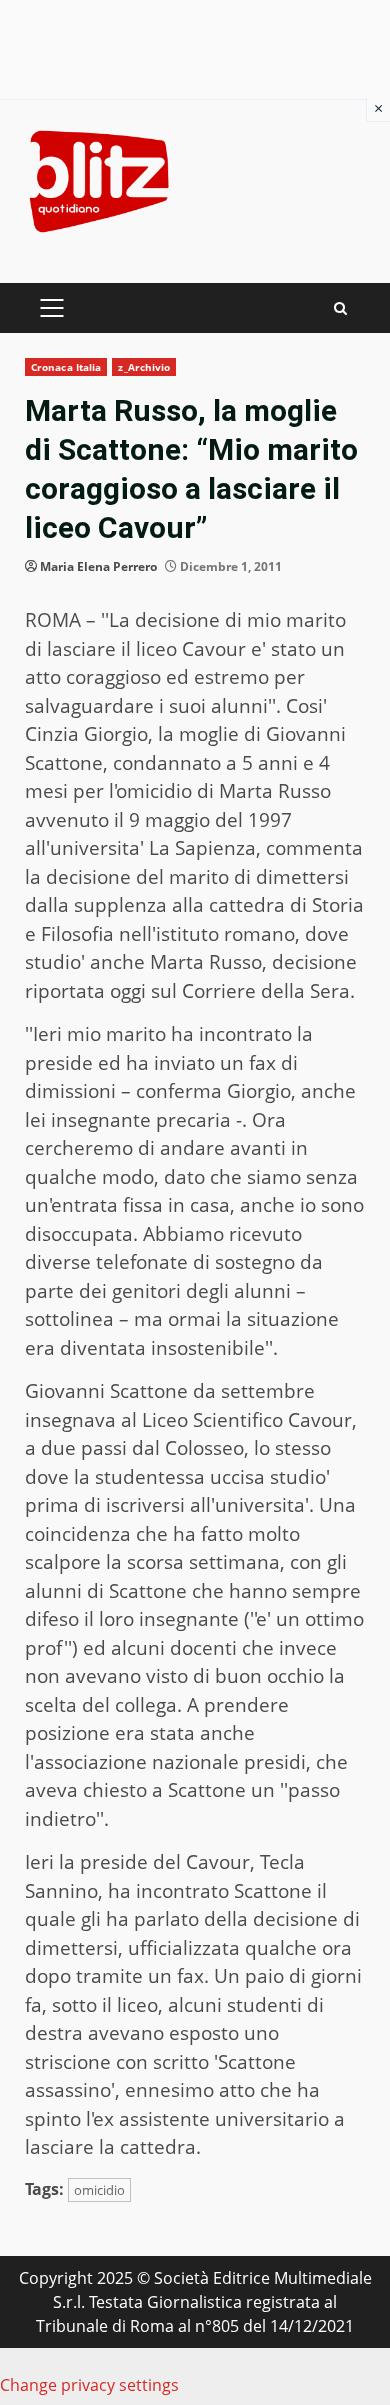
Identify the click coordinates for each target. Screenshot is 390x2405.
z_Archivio (144, 367)
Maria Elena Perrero (98, 566)
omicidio (99, 2190)
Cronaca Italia (66, 367)
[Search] (340, 308)
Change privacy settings (89, 2385)
